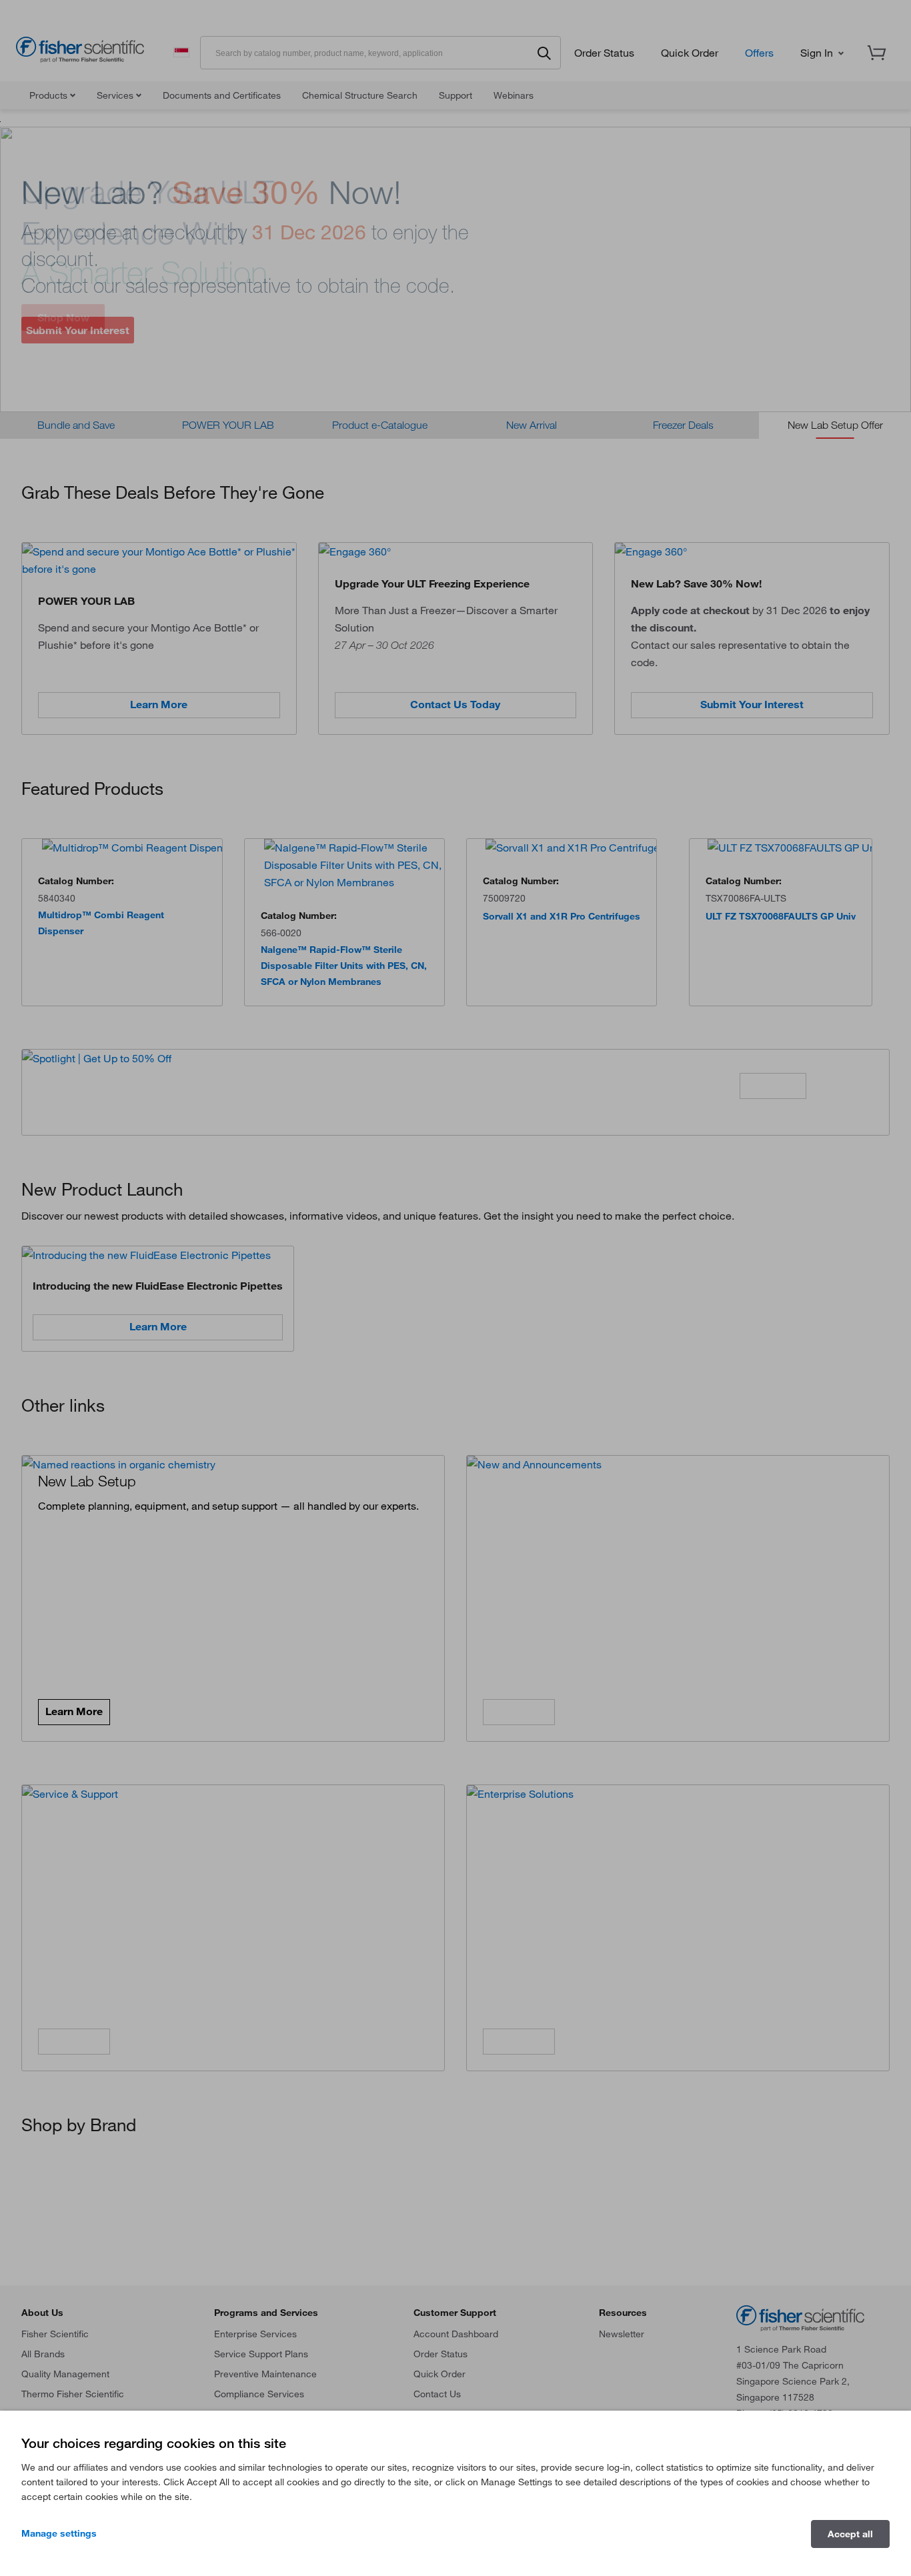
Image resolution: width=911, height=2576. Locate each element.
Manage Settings (59, 2533)
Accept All (850, 2534)
